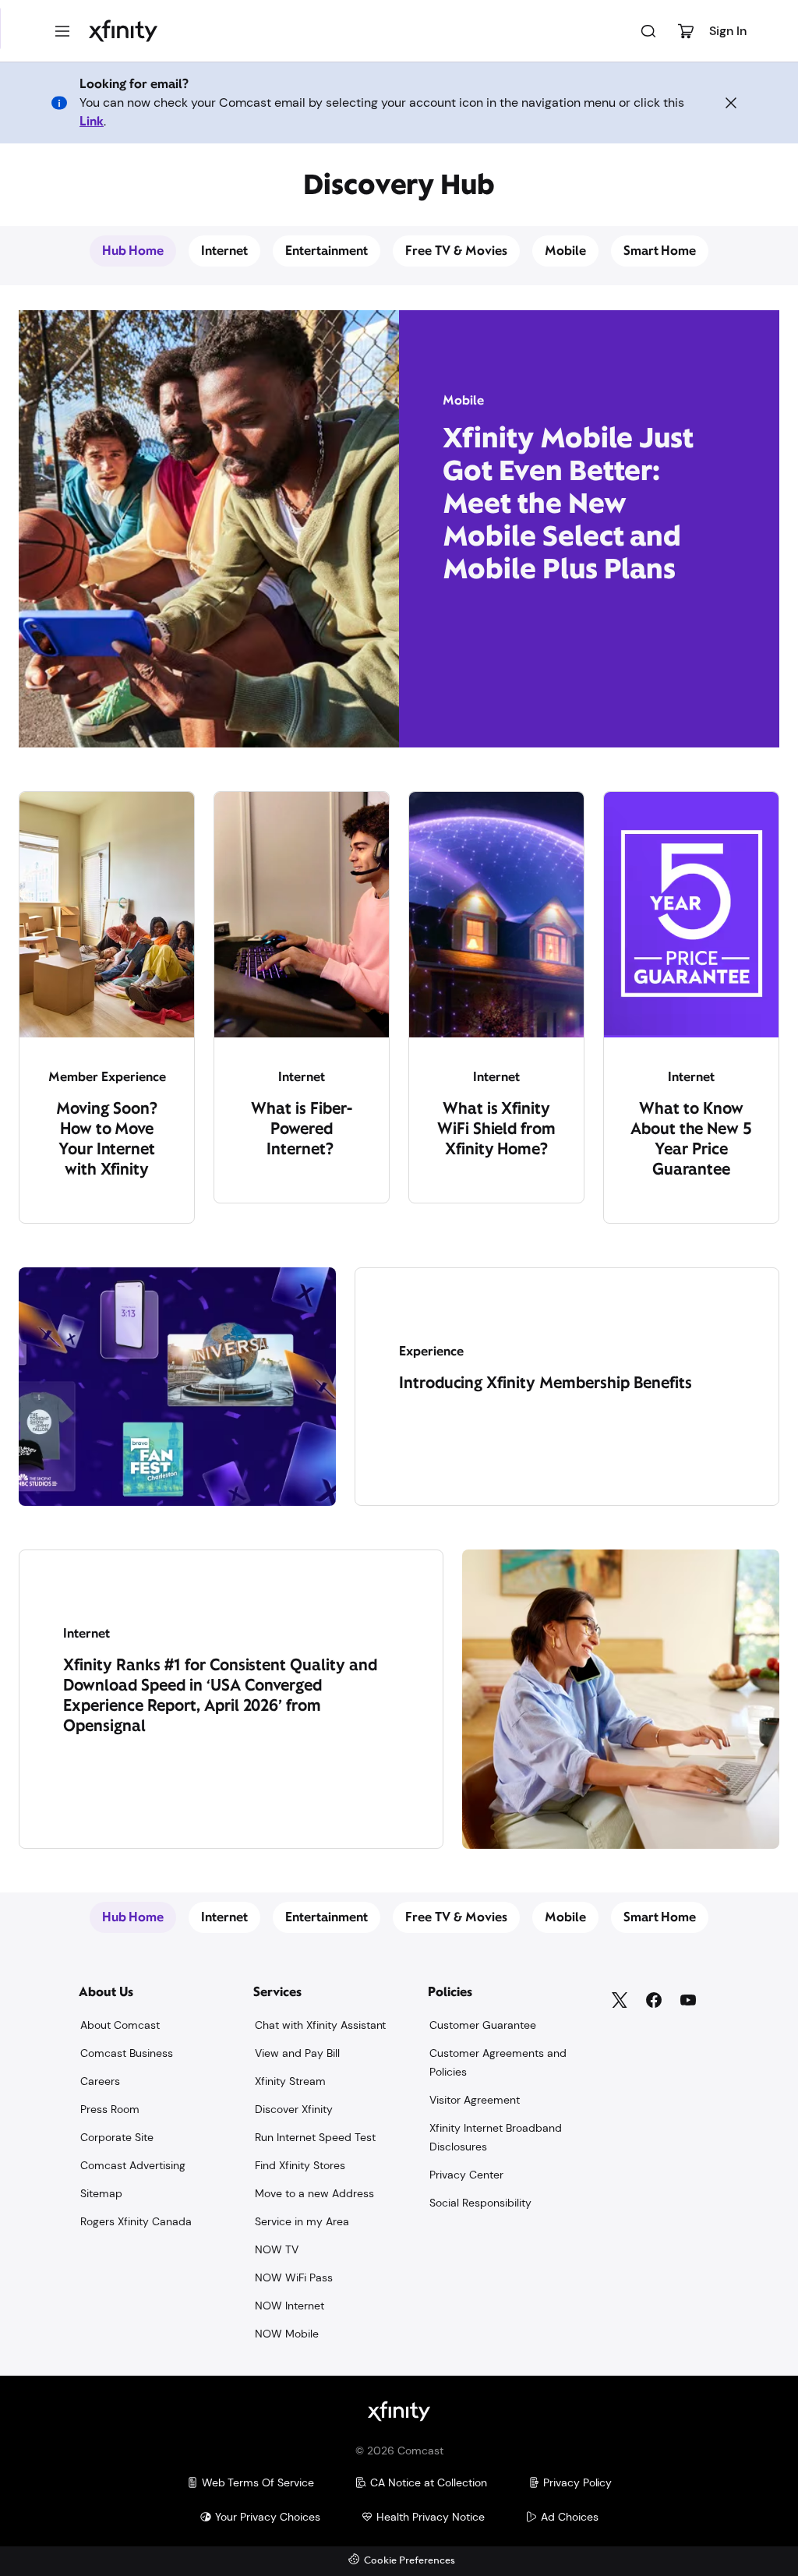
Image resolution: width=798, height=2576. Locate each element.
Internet (224, 251)
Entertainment (327, 251)
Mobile (565, 251)
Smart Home (660, 251)
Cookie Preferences (410, 2561)
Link (92, 121)
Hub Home (133, 251)
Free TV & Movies (456, 251)
